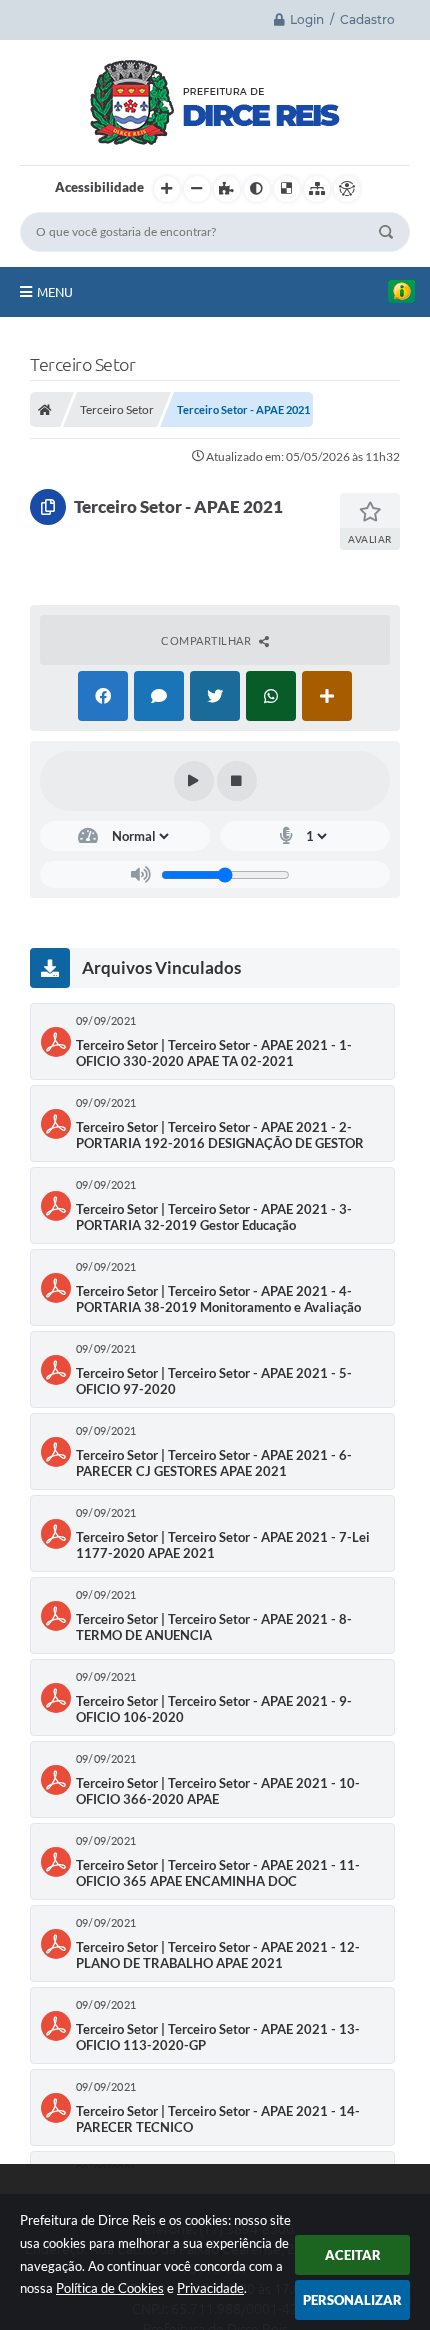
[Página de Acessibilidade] (347, 189)
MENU (55, 292)
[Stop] (237, 781)
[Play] (194, 781)
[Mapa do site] (317, 189)
